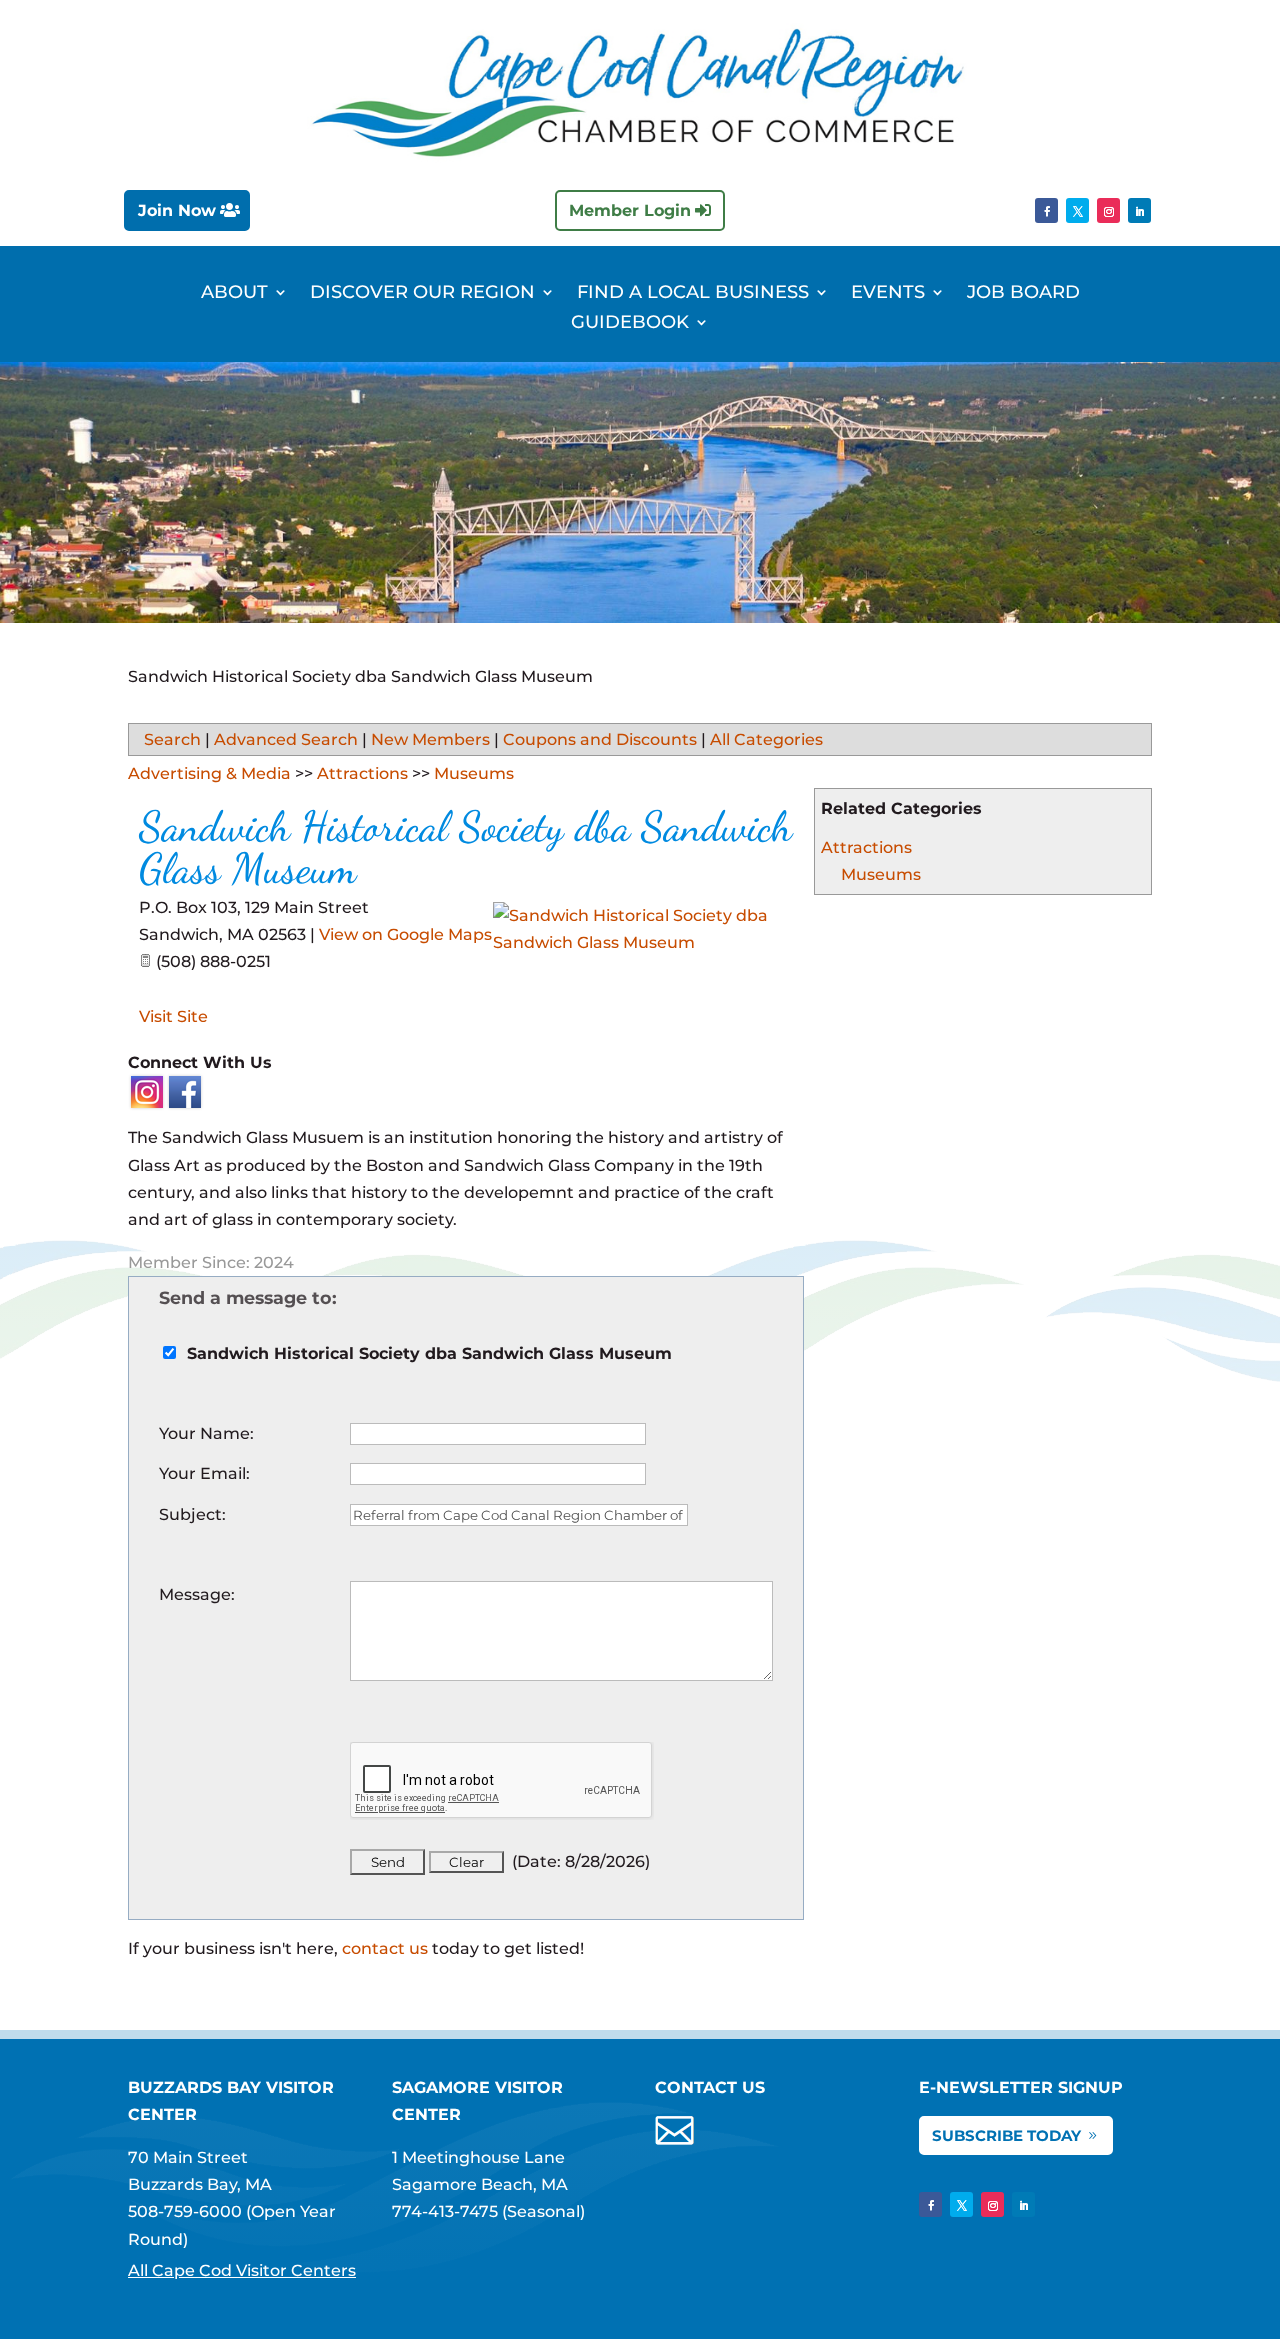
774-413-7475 (445, 2211)
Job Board (1023, 294)
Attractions (866, 847)
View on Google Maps (405, 934)
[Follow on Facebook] (1046, 210)
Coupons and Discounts (600, 739)
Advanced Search (286, 739)
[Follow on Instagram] (1108, 210)
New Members (430, 739)
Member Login (630, 210)
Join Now (177, 210)
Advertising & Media (209, 773)
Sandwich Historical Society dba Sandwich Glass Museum (465, 847)
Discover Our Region (422, 294)
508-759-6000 (185, 2211)
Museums (881, 874)
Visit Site (173, 1016)
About (234, 294)
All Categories (766, 739)
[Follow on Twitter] (1077, 210)
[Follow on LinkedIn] (1139, 210)
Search (172, 739)
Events (888, 294)
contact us (385, 1948)
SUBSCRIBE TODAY (1006, 2135)
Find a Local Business (693, 294)
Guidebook (630, 324)
